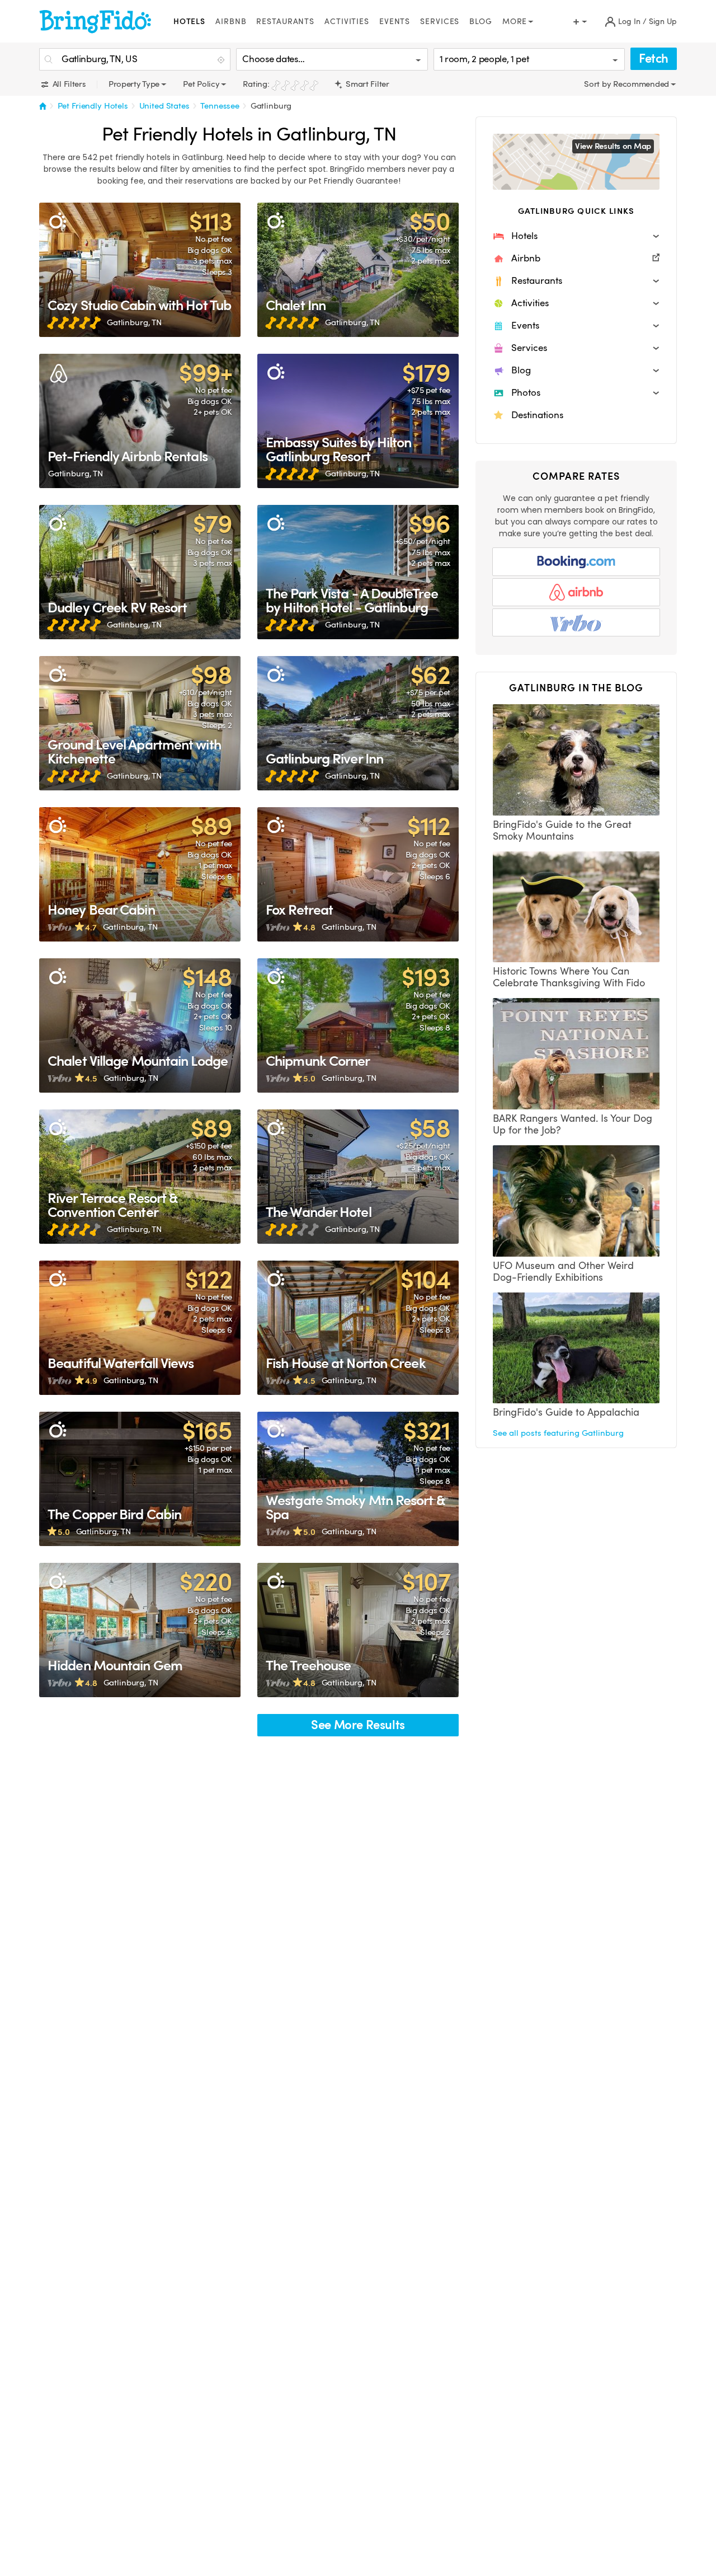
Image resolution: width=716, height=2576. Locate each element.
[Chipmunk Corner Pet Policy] (358, 1025)
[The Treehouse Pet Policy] (358, 1630)
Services (440, 22)
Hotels (189, 22)
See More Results (358, 1725)
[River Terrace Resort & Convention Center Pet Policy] (140, 1177)
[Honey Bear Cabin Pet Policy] (140, 874)
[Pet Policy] (57, 221)
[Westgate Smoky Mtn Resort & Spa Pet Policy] (358, 1479)
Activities (347, 22)
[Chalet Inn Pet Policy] (358, 270)
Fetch (654, 58)
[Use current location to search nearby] (222, 60)
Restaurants (285, 22)
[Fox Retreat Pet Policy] (358, 874)
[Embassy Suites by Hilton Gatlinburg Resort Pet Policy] (358, 421)
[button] (576, 236)
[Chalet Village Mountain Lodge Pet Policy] (140, 1025)
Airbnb (231, 22)
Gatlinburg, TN (134, 322)
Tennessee (220, 106)
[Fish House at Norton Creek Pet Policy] (358, 1328)
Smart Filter (366, 84)
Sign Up (663, 22)
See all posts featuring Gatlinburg (558, 1433)
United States (164, 106)
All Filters (68, 84)
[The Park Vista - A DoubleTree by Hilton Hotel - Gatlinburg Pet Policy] (358, 572)
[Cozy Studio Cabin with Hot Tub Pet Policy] (140, 270)
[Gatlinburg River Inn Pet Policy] (358, 723)
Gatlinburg (271, 106)
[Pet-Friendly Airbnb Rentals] (140, 421)
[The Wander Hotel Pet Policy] (358, 1177)
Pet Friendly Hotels (93, 106)
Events (395, 22)
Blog (481, 22)
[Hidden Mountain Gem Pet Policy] (140, 1630)
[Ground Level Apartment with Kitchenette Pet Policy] (140, 723)
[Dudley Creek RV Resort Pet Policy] (140, 572)
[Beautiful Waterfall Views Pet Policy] (140, 1328)
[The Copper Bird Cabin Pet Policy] (140, 1479)
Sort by (599, 84)
